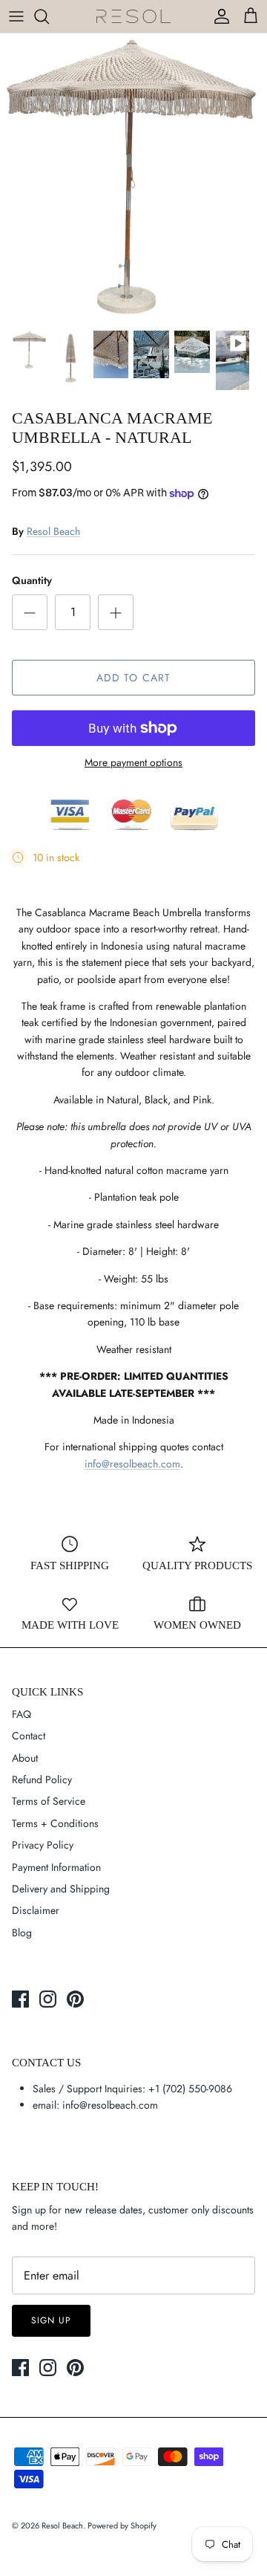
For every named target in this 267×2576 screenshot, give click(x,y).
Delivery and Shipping (61, 1889)
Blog (22, 1933)
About (25, 1758)
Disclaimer (36, 1910)
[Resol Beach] (133, 17)
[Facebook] (20, 1999)
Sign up (51, 2320)
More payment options (133, 763)
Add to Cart (133, 678)
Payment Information (56, 1867)
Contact (29, 1736)
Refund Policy (42, 1779)
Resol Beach (53, 531)
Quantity (32, 581)
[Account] (218, 16)
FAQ (22, 1714)
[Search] (49, 16)
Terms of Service (49, 1801)
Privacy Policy (43, 1845)
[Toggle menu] (16, 16)
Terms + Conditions (55, 1823)
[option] (133, 178)
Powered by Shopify (122, 2525)
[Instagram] (48, 1999)
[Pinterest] (75, 1999)
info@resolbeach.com (132, 1464)
